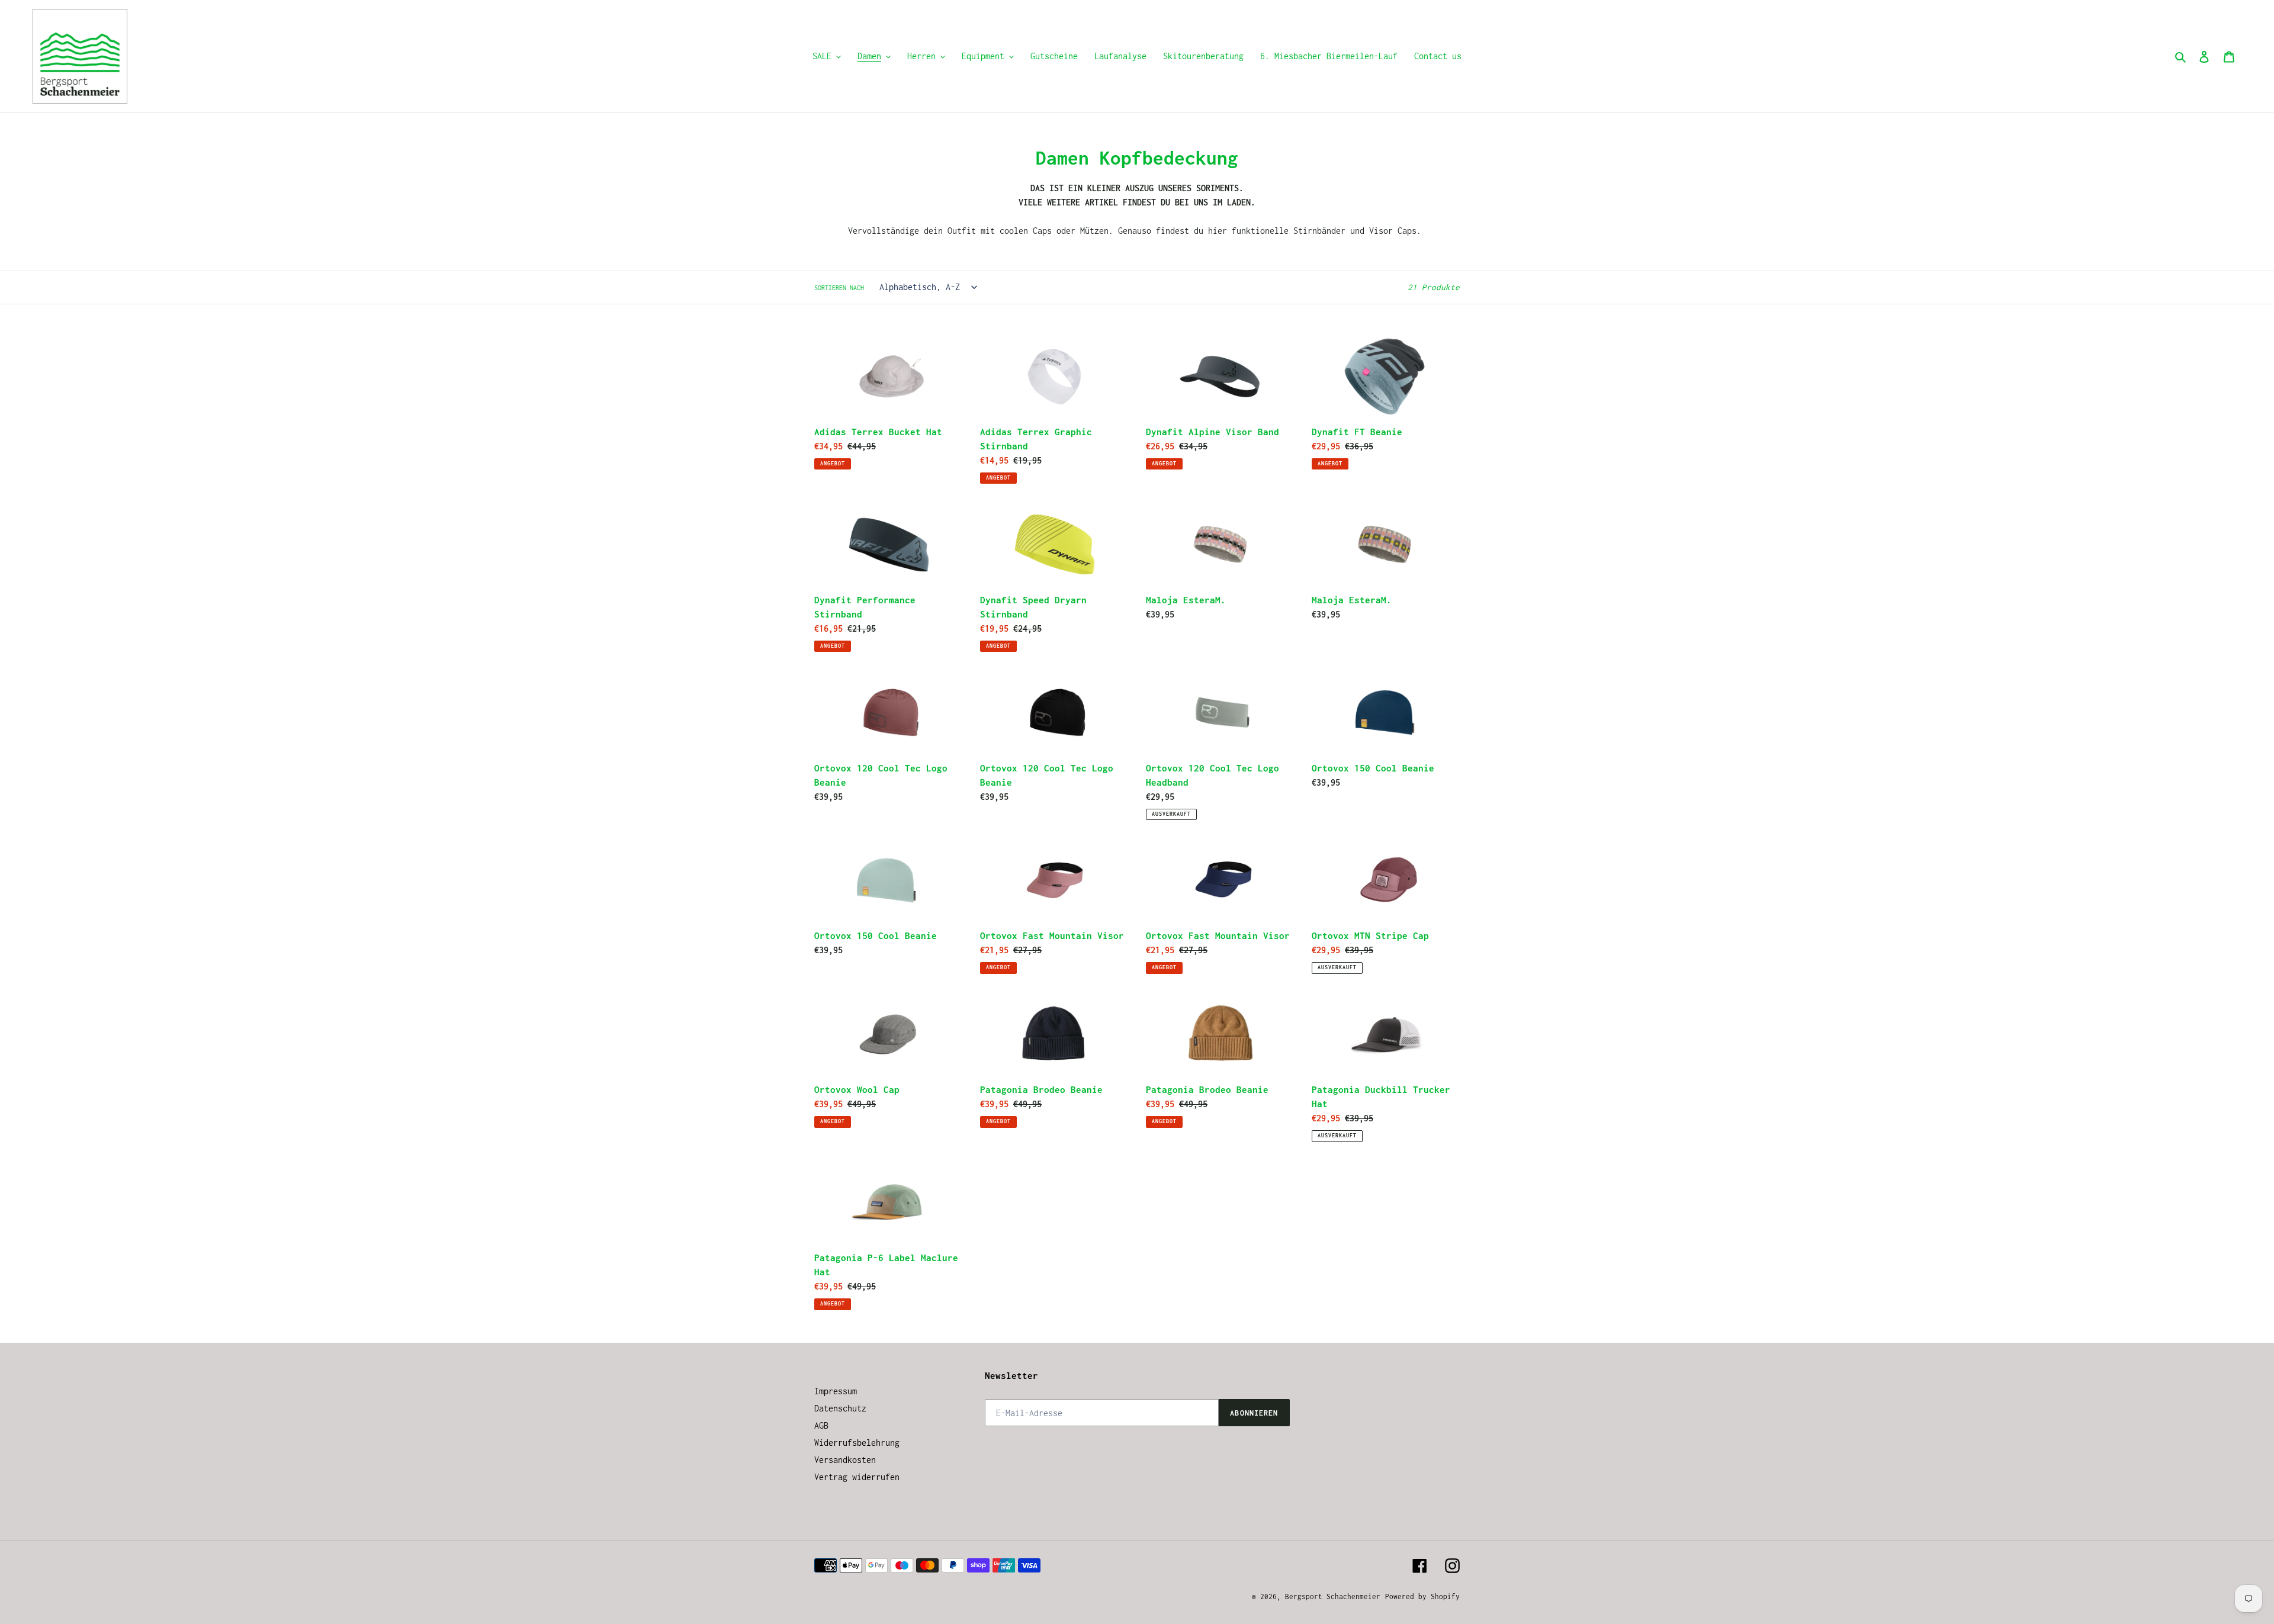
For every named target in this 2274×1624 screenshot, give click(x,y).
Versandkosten (845, 1460)
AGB (821, 1425)
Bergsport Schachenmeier (1333, 1596)
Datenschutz (840, 1408)
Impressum (836, 1391)
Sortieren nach (839, 288)
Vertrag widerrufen (857, 1477)
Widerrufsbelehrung (857, 1443)
